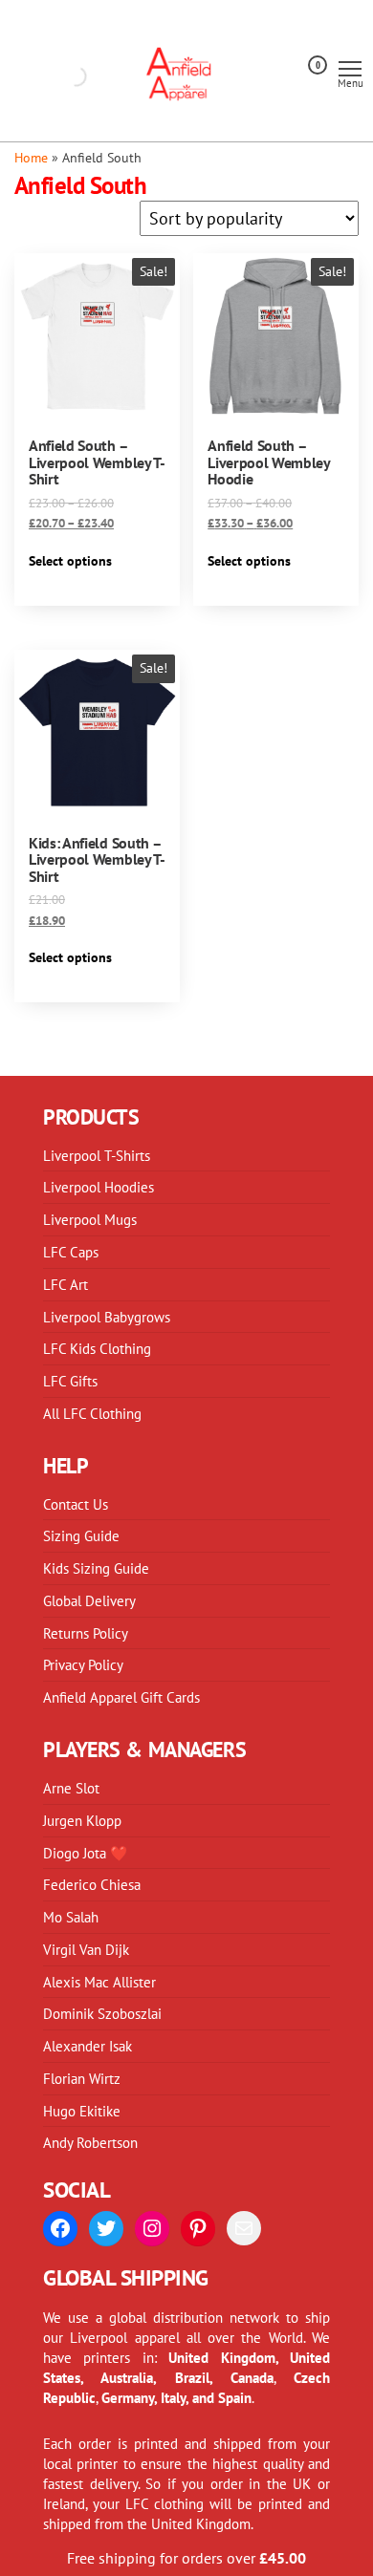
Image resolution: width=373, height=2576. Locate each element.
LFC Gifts (70, 1381)
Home (31, 157)
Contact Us (76, 1504)
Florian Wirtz (82, 2078)
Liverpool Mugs (90, 1219)
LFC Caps (71, 1252)
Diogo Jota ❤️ (86, 1853)
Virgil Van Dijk (86, 1949)
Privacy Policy (83, 1664)
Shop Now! (274, 35)
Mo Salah (71, 1917)
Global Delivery (89, 1600)
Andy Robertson (90, 2142)
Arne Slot (71, 1788)
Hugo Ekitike (82, 2111)
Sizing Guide (81, 1535)
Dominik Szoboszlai (102, 2013)
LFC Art (66, 1284)
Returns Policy (86, 1633)
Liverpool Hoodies (99, 1187)
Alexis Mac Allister (99, 1982)
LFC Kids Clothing (97, 1348)
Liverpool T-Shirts (97, 1155)
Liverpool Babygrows (107, 1317)
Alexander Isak (88, 2046)
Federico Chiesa (92, 1884)
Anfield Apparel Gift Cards (121, 1697)
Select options (70, 561)
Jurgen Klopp (82, 1820)
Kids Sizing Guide (96, 1568)
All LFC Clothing (92, 1413)
